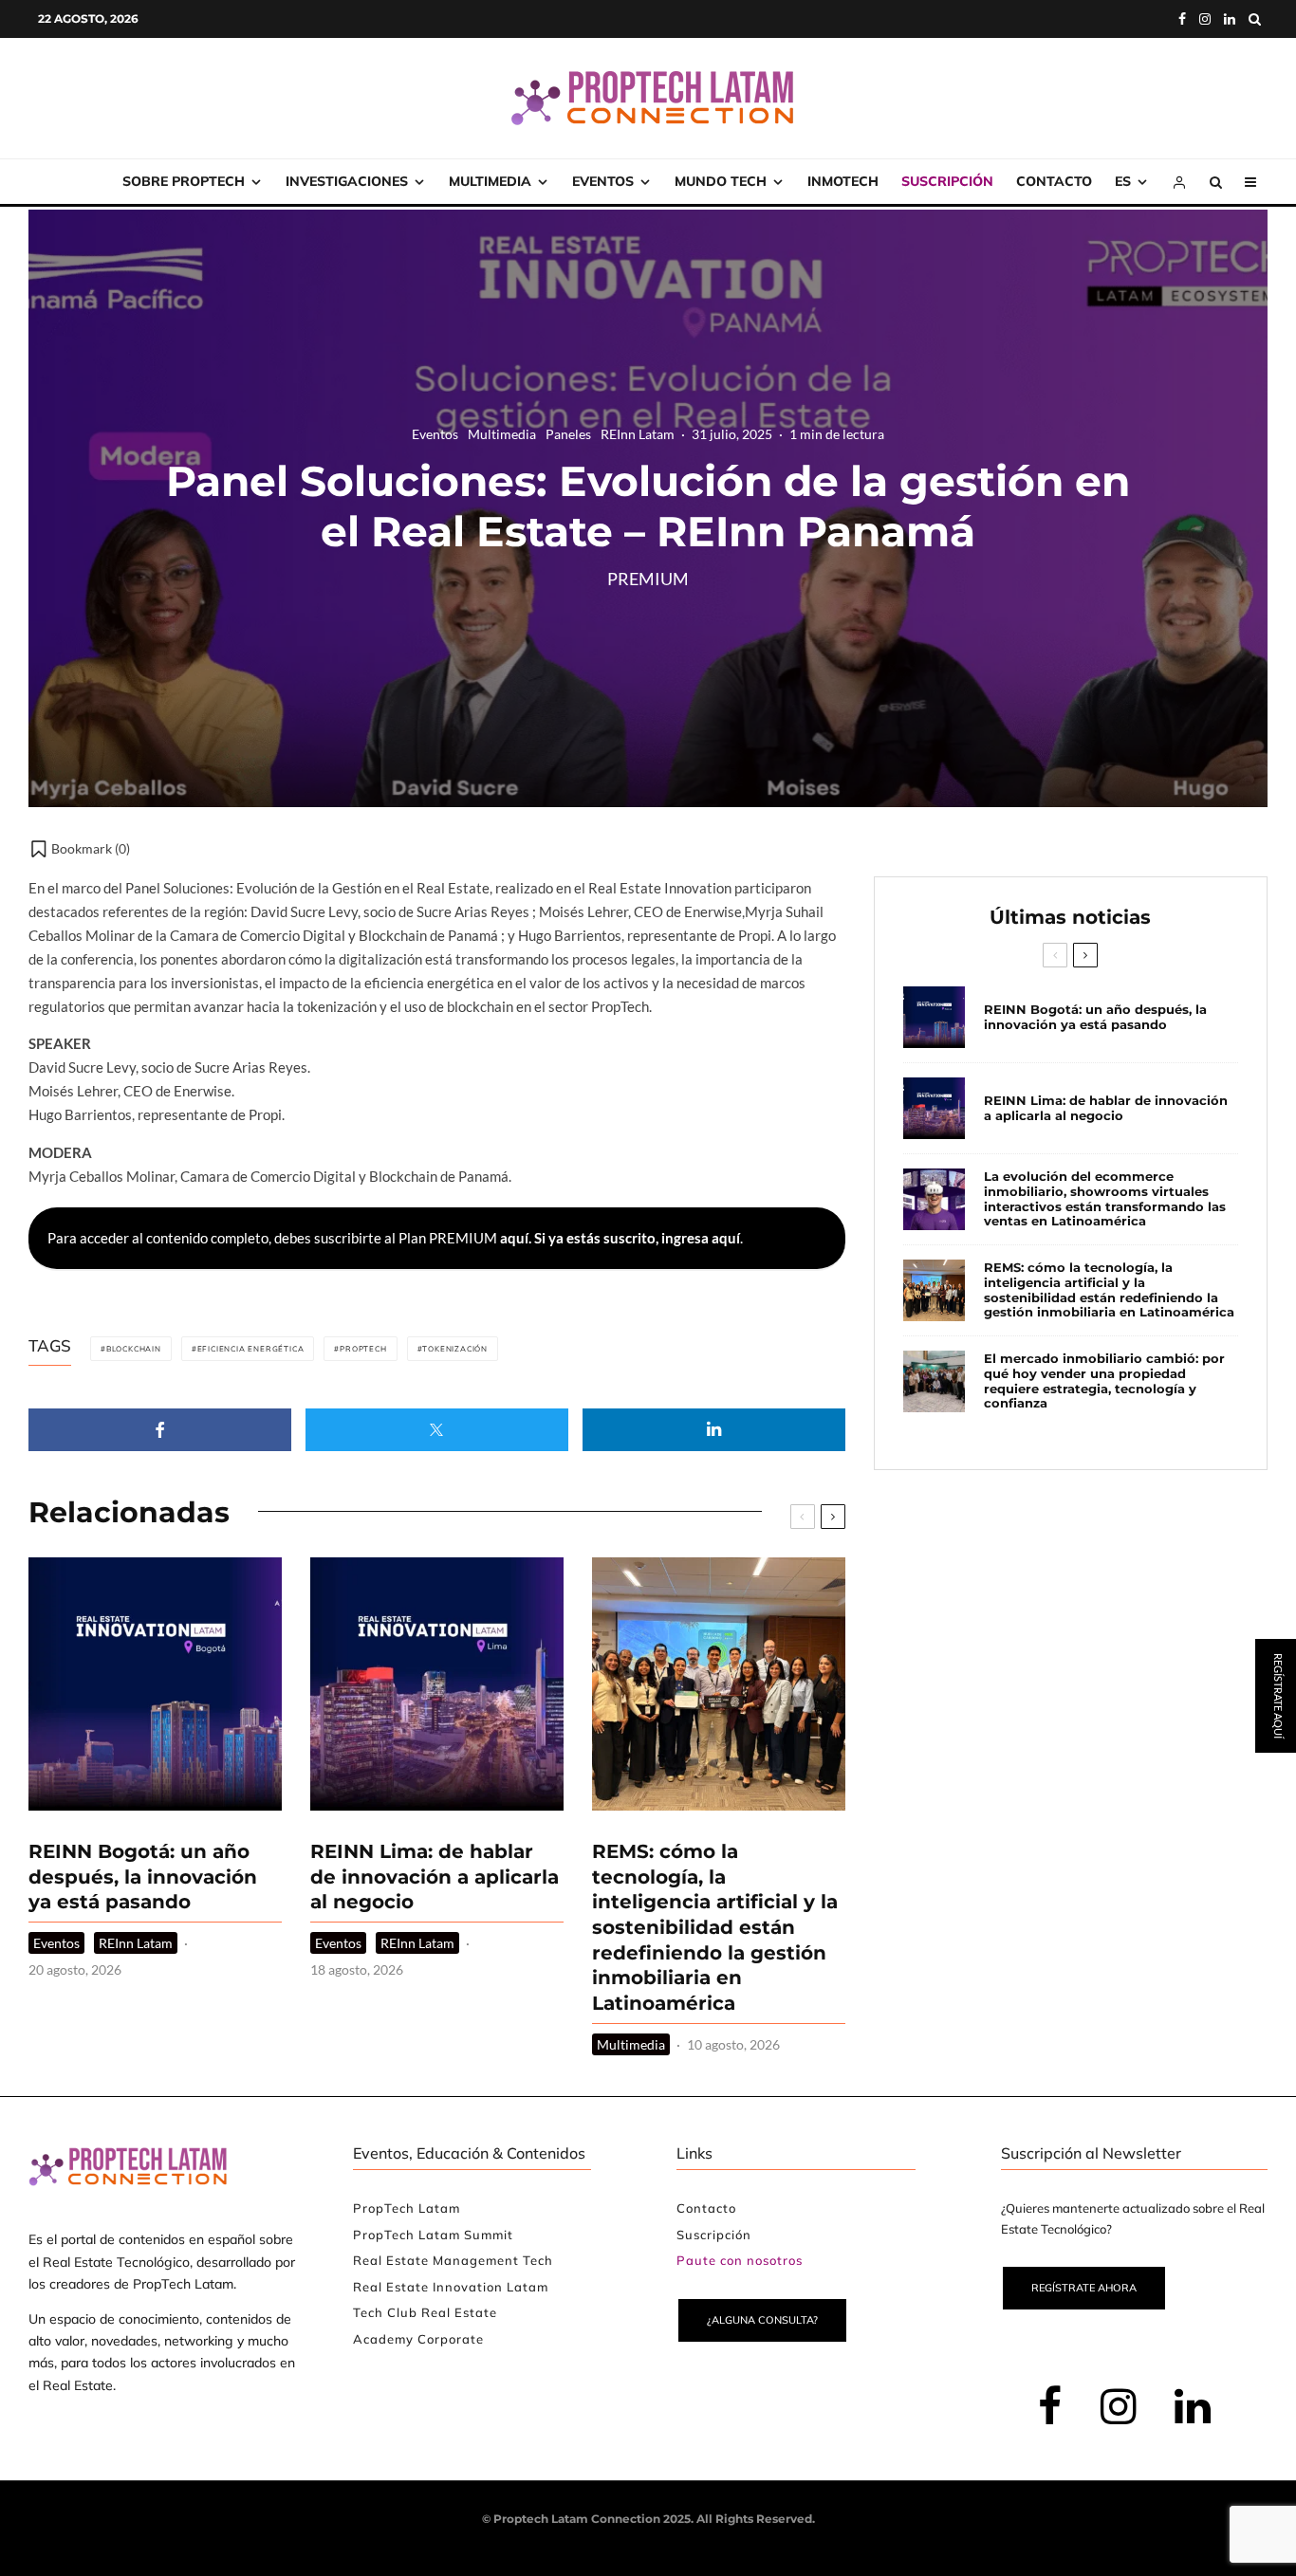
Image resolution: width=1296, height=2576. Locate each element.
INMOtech (843, 181)
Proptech (363, 1349)
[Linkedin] (1230, 19)
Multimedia (490, 181)
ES (1123, 181)
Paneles (568, 434)
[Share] (160, 1430)
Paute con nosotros (740, 2260)
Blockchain (134, 1349)
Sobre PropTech (184, 181)
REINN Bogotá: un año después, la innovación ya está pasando (143, 1877)
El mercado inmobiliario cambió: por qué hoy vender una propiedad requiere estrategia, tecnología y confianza (1104, 1381)
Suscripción (947, 181)
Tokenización (455, 1349)
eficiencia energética (251, 1349)
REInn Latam (638, 434)
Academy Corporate (418, 2339)
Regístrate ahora (1084, 2288)
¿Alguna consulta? (762, 2320)
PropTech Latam (407, 2208)
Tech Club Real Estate (425, 2312)
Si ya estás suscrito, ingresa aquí (637, 1238)
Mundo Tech (721, 181)
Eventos (603, 181)
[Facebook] (1182, 19)
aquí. (516, 1238)
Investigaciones (347, 181)
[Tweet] (437, 1430)
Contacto (1054, 181)
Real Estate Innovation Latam (451, 2287)
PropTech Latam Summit (433, 2235)
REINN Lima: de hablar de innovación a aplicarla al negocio (435, 1877)
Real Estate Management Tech (453, 2260)
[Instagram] (1205, 19)
